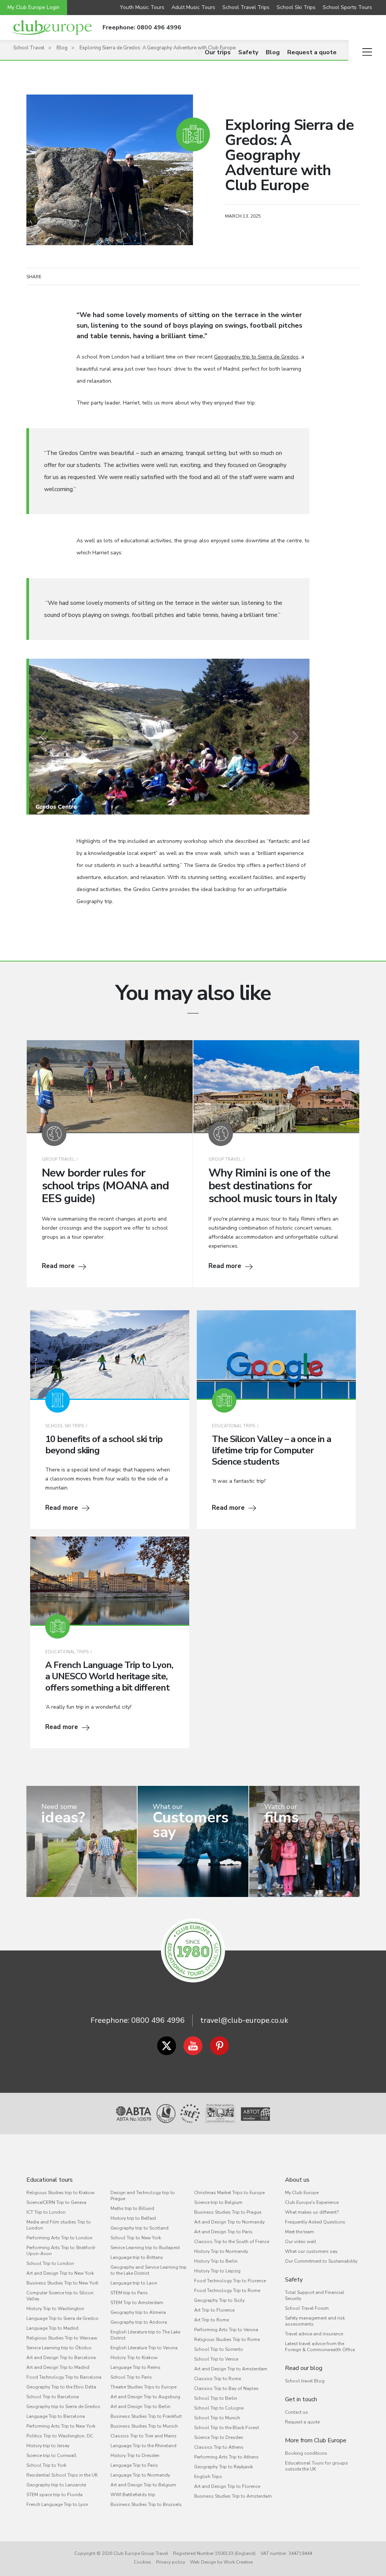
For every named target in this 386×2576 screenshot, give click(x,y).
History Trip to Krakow (134, 2358)
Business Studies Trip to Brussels (146, 2504)
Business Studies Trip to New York (62, 2283)
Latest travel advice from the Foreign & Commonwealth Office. (320, 2347)
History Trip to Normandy (221, 2251)
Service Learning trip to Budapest (145, 2248)
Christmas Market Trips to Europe (229, 2193)
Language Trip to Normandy (140, 2475)
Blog (273, 52)
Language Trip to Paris (134, 2465)
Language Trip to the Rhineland (143, 2446)
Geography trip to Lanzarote (56, 2485)
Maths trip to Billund (132, 2208)
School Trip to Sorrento (219, 2349)
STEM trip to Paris (129, 2293)
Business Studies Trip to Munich (144, 2426)
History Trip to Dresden (135, 2455)
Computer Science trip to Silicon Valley (60, 2296)
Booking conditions (306, 2453)
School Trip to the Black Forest (227, 2428)
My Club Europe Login (34, 7)
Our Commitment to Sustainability (321, 2261)
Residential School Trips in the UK (62, 2475)
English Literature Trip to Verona (144, 2348)
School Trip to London (50, 2263)
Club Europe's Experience (312, 2202)
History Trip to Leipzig (217, 2271)
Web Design (203, 2562)
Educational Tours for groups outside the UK (316, 2466)
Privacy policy (171, 2562)
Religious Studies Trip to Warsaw (62, 2338)
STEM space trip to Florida (54, 2495)
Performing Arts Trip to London (59, 2238)
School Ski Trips (296, 7)
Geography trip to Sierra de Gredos (256, 357)
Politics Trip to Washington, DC (60, 2436)
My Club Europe (302, 2193)
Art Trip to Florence (214, 2310)
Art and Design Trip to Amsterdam (231, 2369)
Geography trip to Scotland (139, 2228)
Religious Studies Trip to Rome (227, 2339)
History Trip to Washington (55, 2309)
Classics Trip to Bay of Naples (226, 2388)
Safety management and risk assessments (315, 2321)
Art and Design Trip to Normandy (229, 2222)
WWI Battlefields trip (133, 2495)
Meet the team (299, 2232)
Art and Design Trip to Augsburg (145, 2397)
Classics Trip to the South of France (232, 2242)
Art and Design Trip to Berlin (140, 2407)
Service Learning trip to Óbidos (59, 2348)
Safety (248, 52)
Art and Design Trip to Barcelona (61, 2358)
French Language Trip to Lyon (57, 2504)
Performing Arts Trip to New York (61, 2426)
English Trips (208, 2477)
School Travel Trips (246, 7)
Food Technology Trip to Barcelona (64, 2377)
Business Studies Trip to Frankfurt (146, 2416)
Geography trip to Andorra (139, 2322)
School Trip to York (46, 2465)
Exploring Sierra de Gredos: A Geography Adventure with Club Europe (158, 48)
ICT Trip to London (46, 2212)
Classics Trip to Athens (219, 2447)
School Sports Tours (347, 7)
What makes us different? (312, 2212)
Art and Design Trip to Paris (223, 2232)
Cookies (142, 2562)
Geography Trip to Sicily (219, 2300)
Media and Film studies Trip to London (59, 2225)
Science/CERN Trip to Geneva (56, 2202)
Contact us (296, 2412)
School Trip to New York (136, 2238)
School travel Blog (305, 2381)
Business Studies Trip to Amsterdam (233, 2496)
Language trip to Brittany (137, 2257)
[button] (43, 737)
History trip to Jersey (48, 2446)
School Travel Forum (307, 2308)
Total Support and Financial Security (315, 2295)
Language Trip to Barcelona (56, 2416)
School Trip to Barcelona (53, 2397)
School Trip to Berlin (216, 2398)
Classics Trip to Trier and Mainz (143, 2436)
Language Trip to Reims (136, 2367)
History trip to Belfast (133, 2218)
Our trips (218, 52)
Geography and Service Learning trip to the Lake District (149, 2270)
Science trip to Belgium (218, 2202)
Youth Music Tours (142, 7)
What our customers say (311, 2251)
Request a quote (312, 52)
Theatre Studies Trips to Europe (143, 2387)
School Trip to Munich (217, 2418)
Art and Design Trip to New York (60, 2273)
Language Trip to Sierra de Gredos (62, 2318)
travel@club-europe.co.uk (244, 2020)
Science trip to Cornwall (51, 2455)
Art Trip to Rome (211, 2320)
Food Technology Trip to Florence (230, 2281)
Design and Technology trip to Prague (143, 2196)
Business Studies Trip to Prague (228, 2212)
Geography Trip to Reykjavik (224, 2467)
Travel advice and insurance (314, 2334)
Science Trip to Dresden (219, 2437)
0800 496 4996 (158, 2020)
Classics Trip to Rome (218, 2379)
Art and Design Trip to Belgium (143, 2485)
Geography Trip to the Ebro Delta (61, 2387)
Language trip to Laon (134, 2283)
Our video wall (301, 2242)
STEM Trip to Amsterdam (137, 2303)
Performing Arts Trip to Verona (226, 2330)
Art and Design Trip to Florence (227, 2486)
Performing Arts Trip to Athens (226, 2457)
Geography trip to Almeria (138, 2312)
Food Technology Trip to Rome (227, 2291)
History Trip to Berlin (216, 2261)
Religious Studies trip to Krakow (61, 2193)
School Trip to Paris (131, 2377)
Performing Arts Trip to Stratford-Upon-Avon (61, 2251)
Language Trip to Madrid (52, 2328)
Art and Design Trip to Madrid (58, 2367)
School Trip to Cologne (219, 2408)
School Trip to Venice (216, 2359)
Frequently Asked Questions (315, 2222)
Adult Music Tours (193, 7)
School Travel (29, 48)
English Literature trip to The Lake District (145, 2335)
